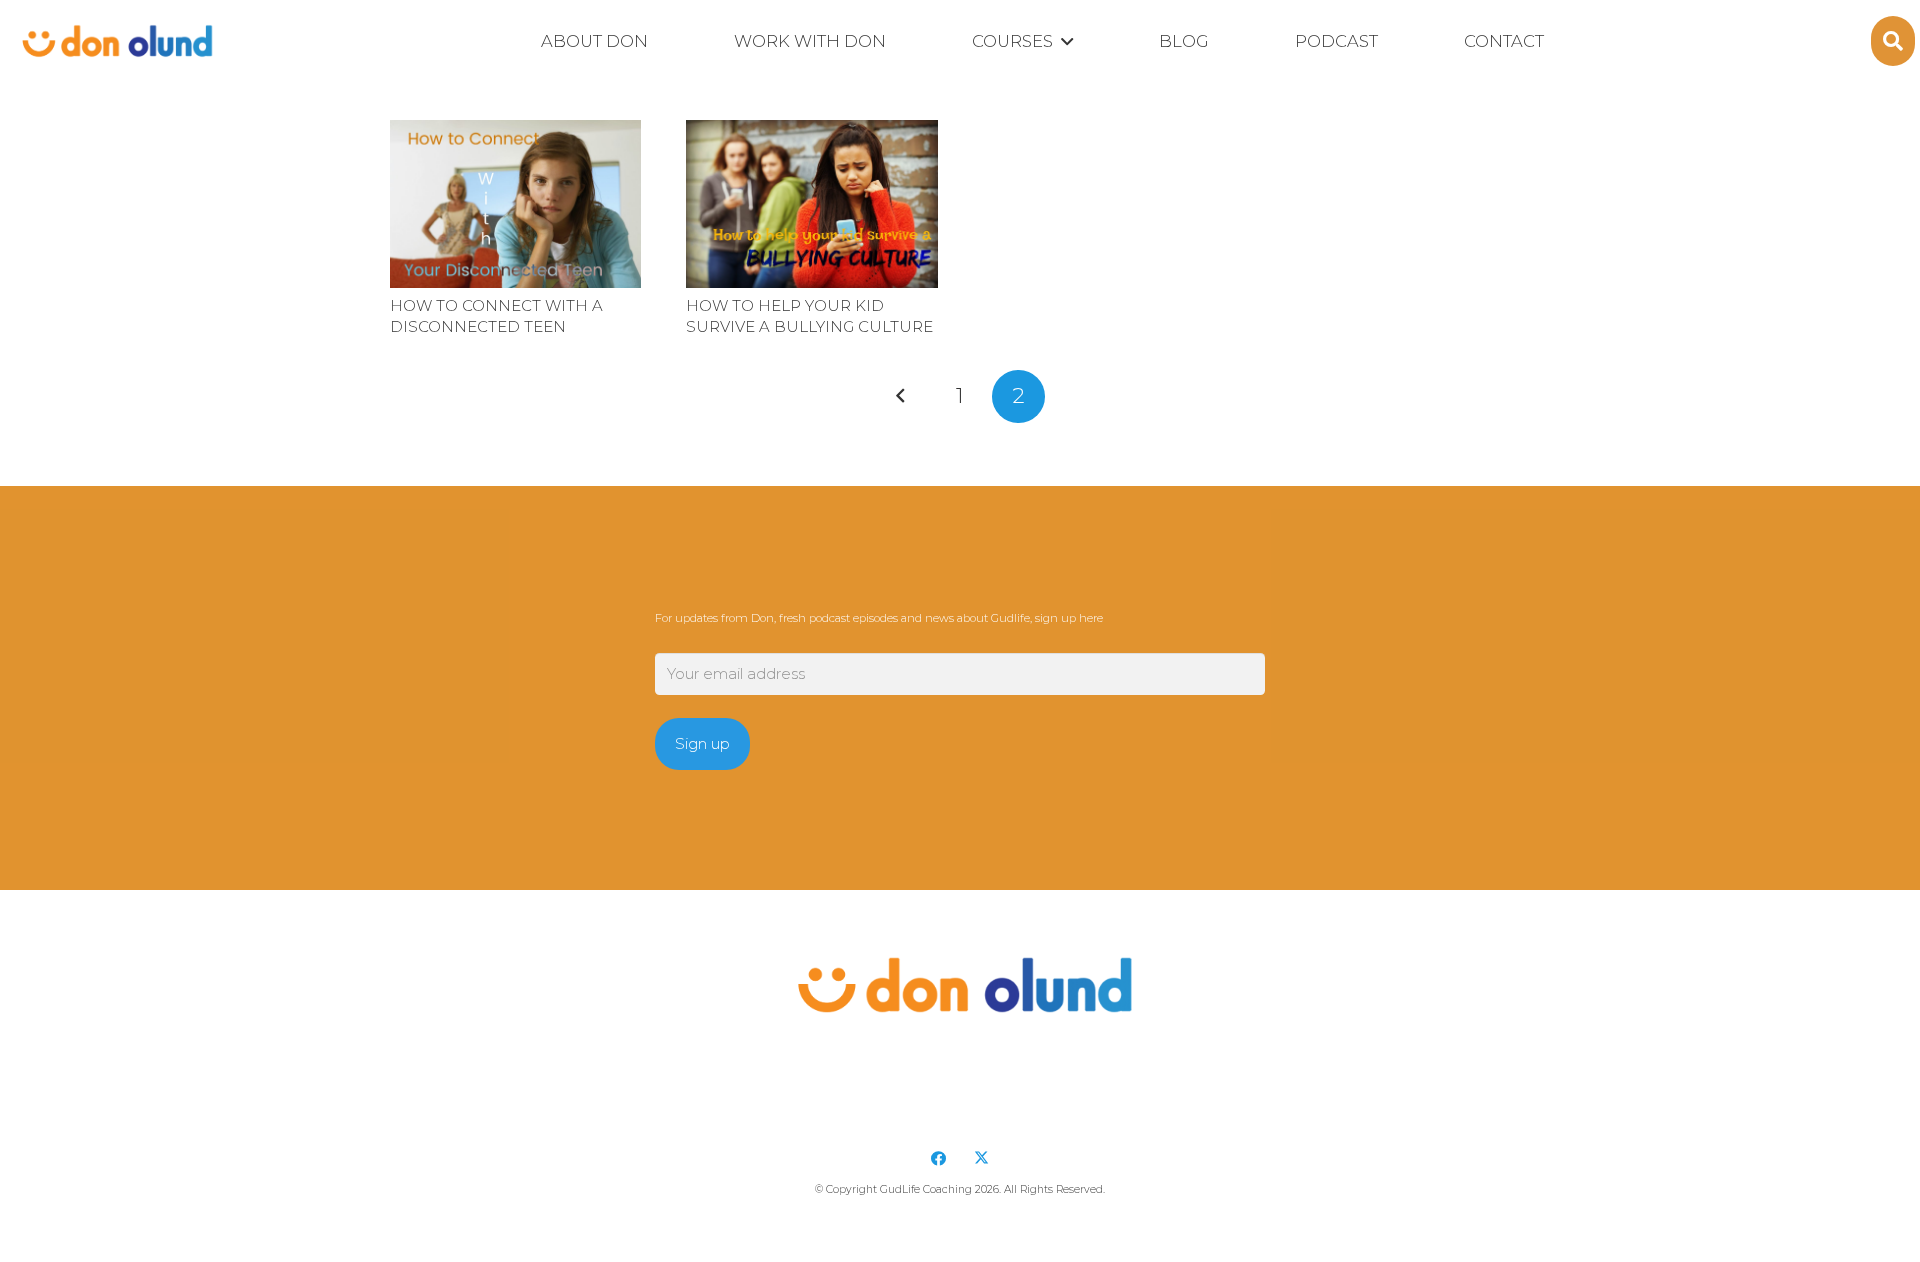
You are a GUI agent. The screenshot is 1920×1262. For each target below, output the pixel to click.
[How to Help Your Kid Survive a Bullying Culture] (811, 204)
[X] (982, 1159)
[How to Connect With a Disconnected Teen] (515, 204)
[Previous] (901, 396)
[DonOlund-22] (114, 41)
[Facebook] (939, 1159)
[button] (1063, 42)
